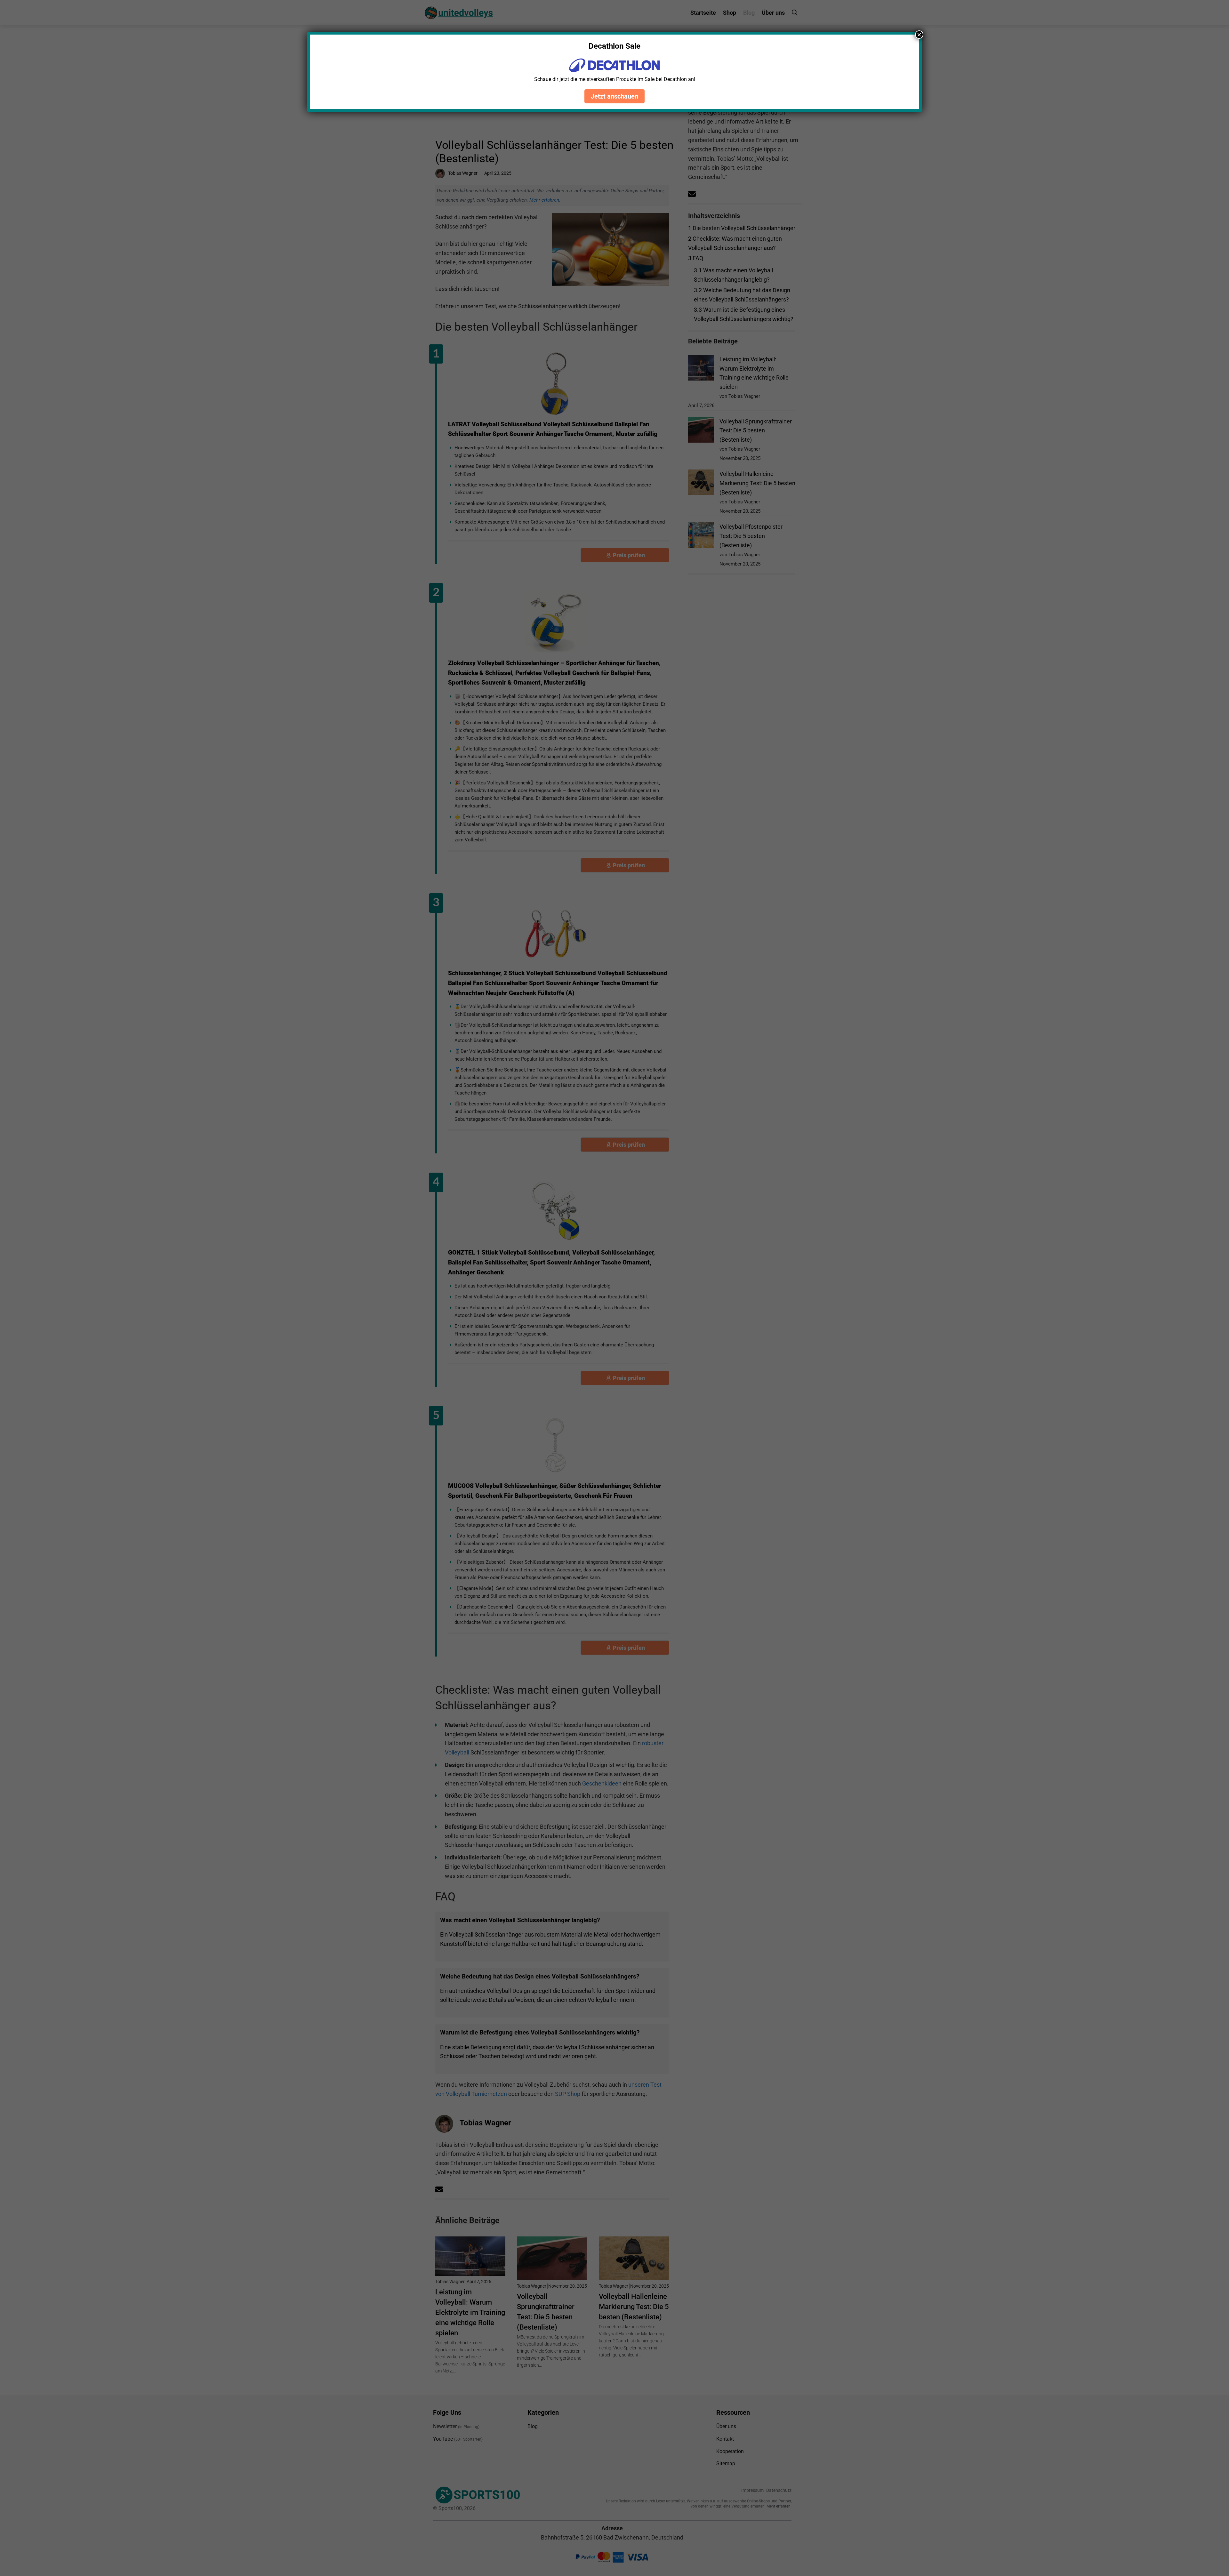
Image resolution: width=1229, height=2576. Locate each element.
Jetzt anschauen (614, 96)
